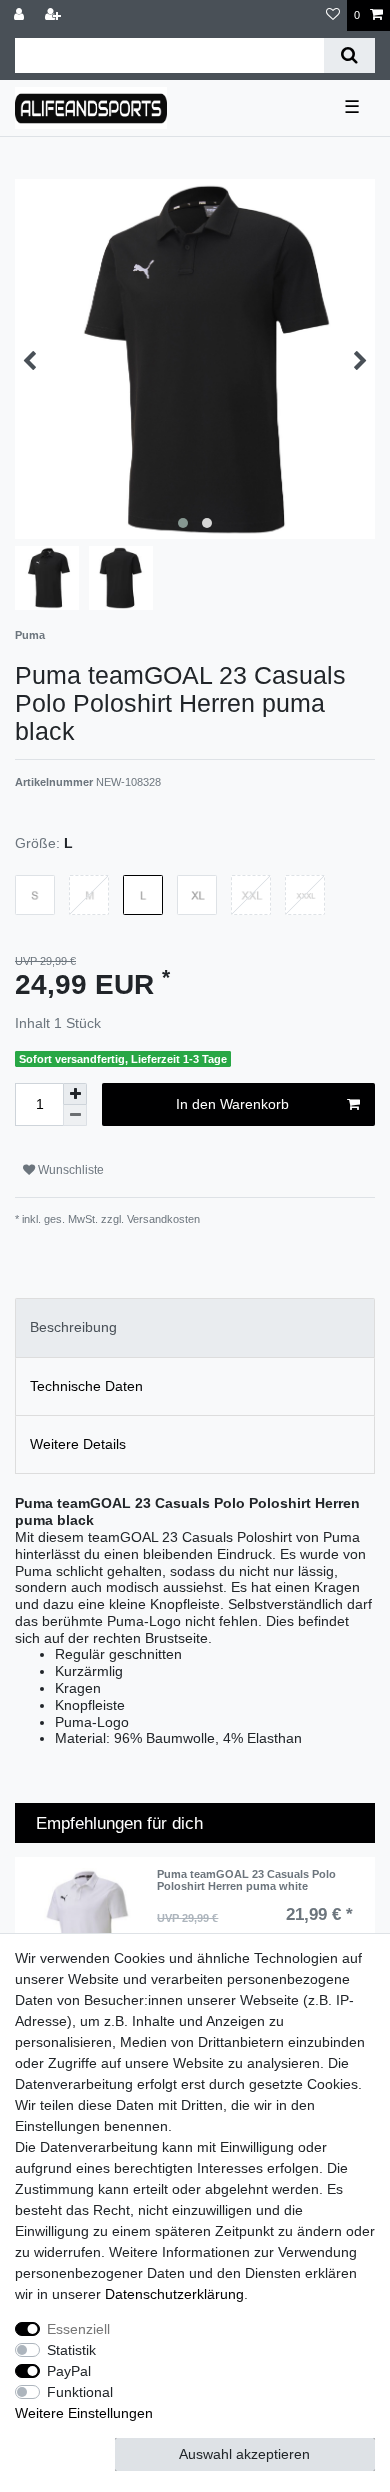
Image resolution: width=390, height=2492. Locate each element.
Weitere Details (78, 1444)
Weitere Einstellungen (84, 2413)
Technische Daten (86, 1386)
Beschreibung (73, 1327)
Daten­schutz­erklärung (174, 2294)
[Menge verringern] (75, 1115)
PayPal (69, 2371)
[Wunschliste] (333, 15)
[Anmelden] (21, 15)
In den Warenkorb (232, 1104)
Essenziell (78, 2329)
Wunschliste (69, 1170)
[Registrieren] (55, 15)
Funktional (80, 2392)
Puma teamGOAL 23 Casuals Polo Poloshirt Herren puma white (246, 1880)
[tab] (195, 1327)
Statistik (71, 2350)
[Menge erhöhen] (75, 1094)
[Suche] (349, 55)
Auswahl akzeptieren (244, 2454)
